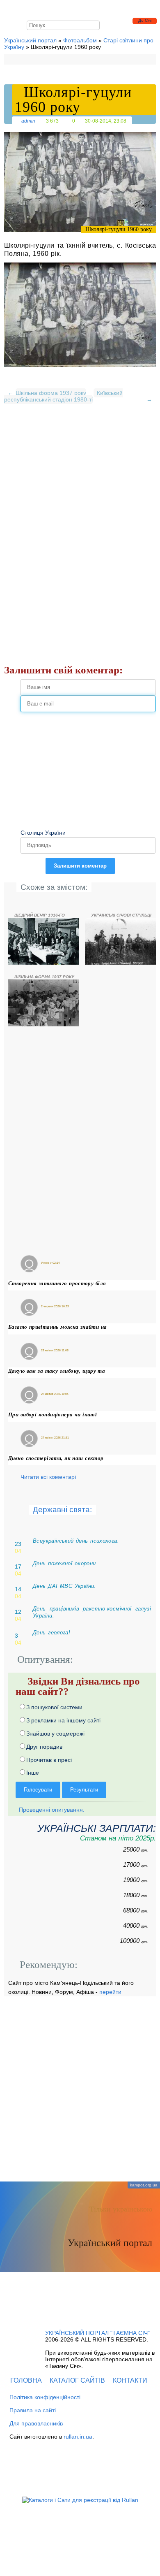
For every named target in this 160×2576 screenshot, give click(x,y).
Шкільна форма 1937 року (51, 393)
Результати (84, 1790)
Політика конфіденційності (45, 2397)
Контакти (130, 2380)
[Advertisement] (80, 492)
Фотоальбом (80, 40)
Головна (26, 2380)
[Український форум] (53, 9)
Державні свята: (62, 1510)
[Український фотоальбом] (33, 9)
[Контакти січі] (75, 9)
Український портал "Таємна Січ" (97, 2333)
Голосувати (38, 1790)
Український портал (30, 40)
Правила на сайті (33, 2410)
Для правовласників (36, 2423)
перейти (110, 1992)
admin (28, 121)
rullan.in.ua (78, 2437)
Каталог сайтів (77, 2380)
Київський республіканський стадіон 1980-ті (63, 396)
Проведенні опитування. (51, 1810)
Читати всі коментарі (48, 1477)
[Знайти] (95, 25)
